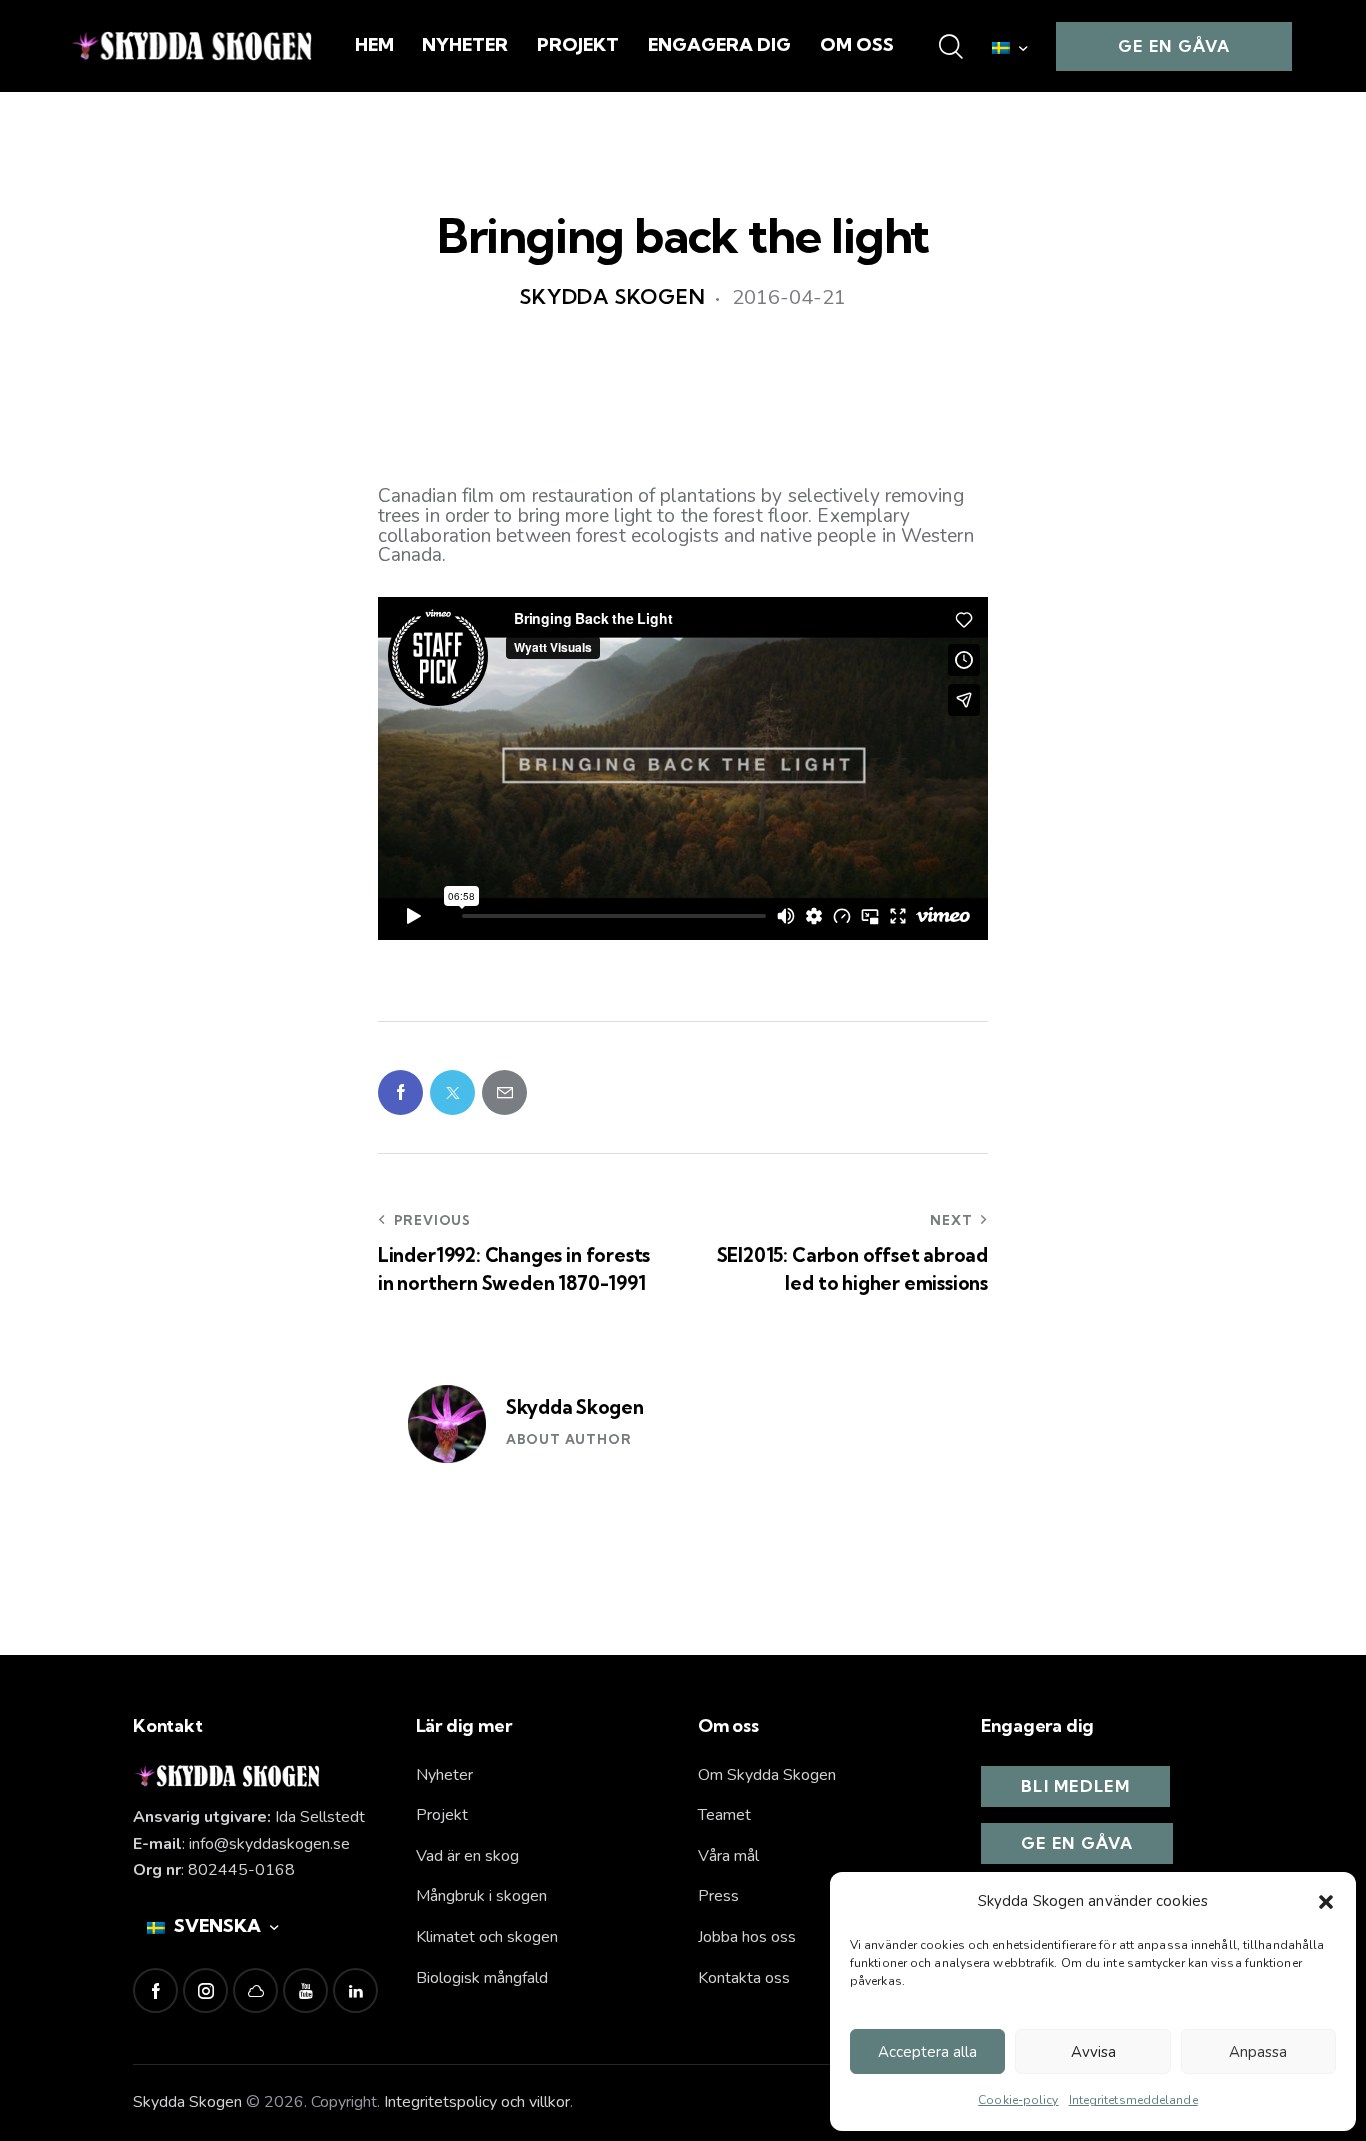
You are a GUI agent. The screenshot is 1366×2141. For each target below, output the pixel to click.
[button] (1326, 1902)
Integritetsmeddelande (1133, 2100)
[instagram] (205, 1990)
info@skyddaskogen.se (269, 1844)
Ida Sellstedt (320, 1817)
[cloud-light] (255, 1990)
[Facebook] (400, 1092)
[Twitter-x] (452, 1092)
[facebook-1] (155, 1990)
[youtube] (305, 1990)
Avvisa (1093, 2052)
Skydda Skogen (575, 1407)
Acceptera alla (927, 2052)
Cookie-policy (1018, 2100)
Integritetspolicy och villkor (477, 2102)
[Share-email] (504, 1092)
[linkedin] (355, 1990)
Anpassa (1258, 2052)
